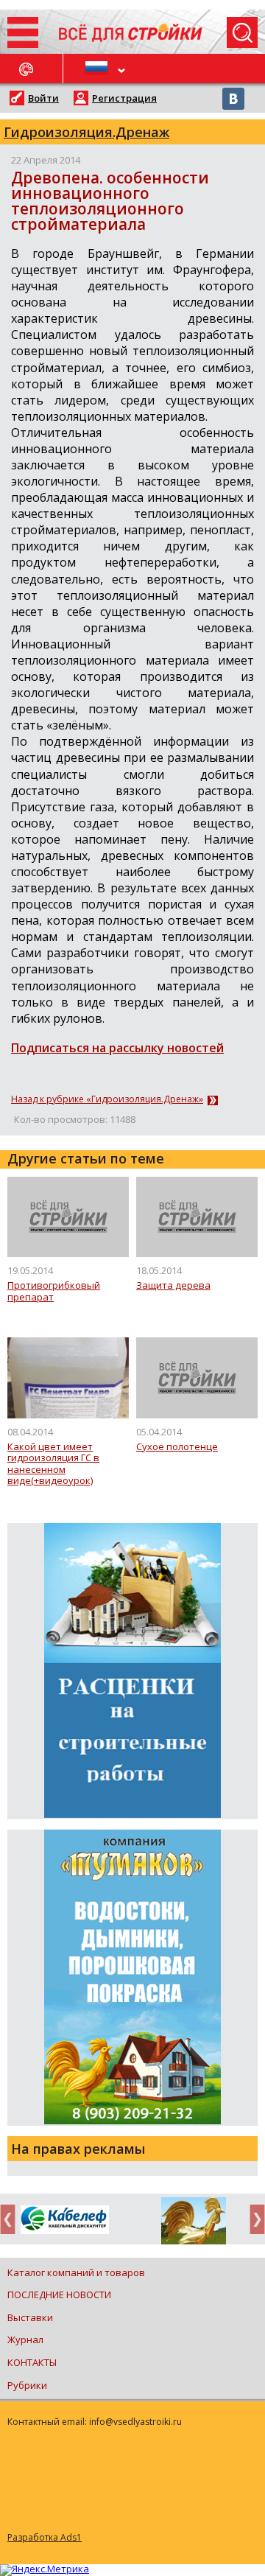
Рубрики (27, 2385)
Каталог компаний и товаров (76, 2272)
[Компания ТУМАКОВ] (193, 2224)
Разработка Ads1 (45, 2537)
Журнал (25, 2339)
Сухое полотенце (177, 1447)
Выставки (30, 2317)
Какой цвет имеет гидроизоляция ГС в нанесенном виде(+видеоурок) (53, 1464)
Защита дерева (173, 1286)
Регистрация (124, 98)
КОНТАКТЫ (32, 2362)
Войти (43, 98)
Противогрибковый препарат (54, 1291)
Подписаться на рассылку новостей (117, 1048)
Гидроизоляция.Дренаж (86, 132)
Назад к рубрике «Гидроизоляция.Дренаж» (107, 1099)
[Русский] (98, 69)
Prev (12, 2219)
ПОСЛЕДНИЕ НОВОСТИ (59, 2295)
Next (253, 2219)
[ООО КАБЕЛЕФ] (64, 2220)
